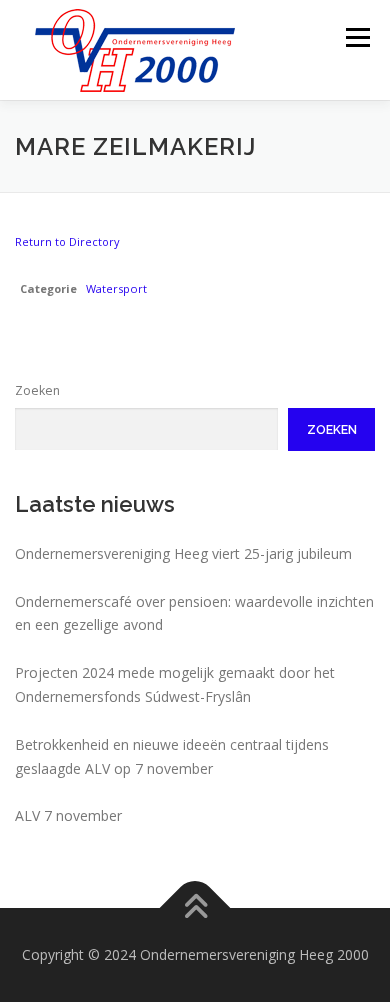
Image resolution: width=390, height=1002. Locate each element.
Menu (356, 37)
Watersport (116, 288)
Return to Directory (67, 241)
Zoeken (37, 390)
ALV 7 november (68, 815)
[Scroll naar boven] (195, 908)
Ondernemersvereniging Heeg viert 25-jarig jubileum (183, 553)
